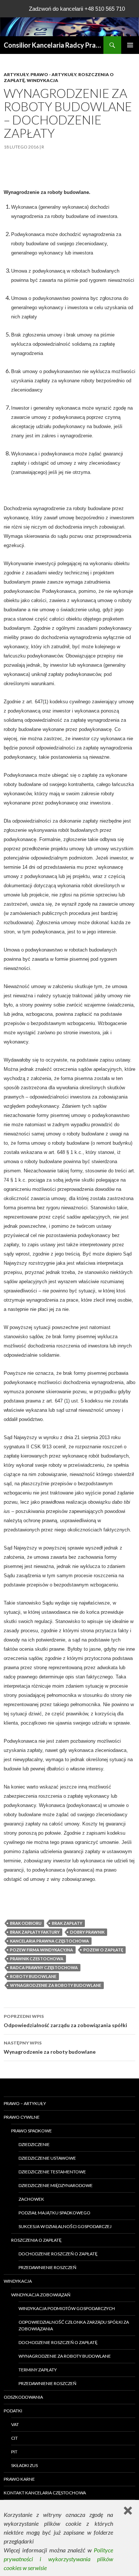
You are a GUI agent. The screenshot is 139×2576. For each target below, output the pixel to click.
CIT (14, 2438)
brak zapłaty (67, 1923)
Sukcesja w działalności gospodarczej (65, 2226)
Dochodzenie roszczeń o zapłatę (58, 2254)
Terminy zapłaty (38, 2370)
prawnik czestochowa (37, 1959)
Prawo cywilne (22, 2117)
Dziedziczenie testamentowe (52, 2172)
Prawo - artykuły (53, 74)
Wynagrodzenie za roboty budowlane (50, 2047)
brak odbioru (26, 1923)
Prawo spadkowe (32, 2131)
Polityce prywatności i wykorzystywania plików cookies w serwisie (58, 2559)
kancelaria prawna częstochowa (49, 1941)
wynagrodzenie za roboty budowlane (56, 1985)
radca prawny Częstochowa (44, 1967)
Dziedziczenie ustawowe (47, 2158)
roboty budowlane (33, 1976)
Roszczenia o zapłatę (36, 2240)
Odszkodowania (23, 2397)
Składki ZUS (24, 2465)
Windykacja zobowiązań (41, 2295)
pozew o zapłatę (103, 1950)
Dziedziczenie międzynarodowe (56, 2185)
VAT (15, 2424)
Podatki (13, 2411)
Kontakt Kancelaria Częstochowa (45, 2493)
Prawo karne (19, 2479)
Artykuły (16, 74)
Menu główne (130, 45)
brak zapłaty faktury (35, 1932)
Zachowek (31, 2199)
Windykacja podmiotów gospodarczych (67, 2308)
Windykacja (42, 80)
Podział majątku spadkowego (54, 2213)
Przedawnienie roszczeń (47, 2267)
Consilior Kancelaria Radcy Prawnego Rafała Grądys (54, 45)
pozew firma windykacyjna (42, 1950)
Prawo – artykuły (25, 2103)
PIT (14, 2452)
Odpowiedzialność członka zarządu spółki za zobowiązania (74, 2325)
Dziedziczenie (34, 2144)
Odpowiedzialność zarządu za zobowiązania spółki (65, 2021)
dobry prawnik (87, 1932)
